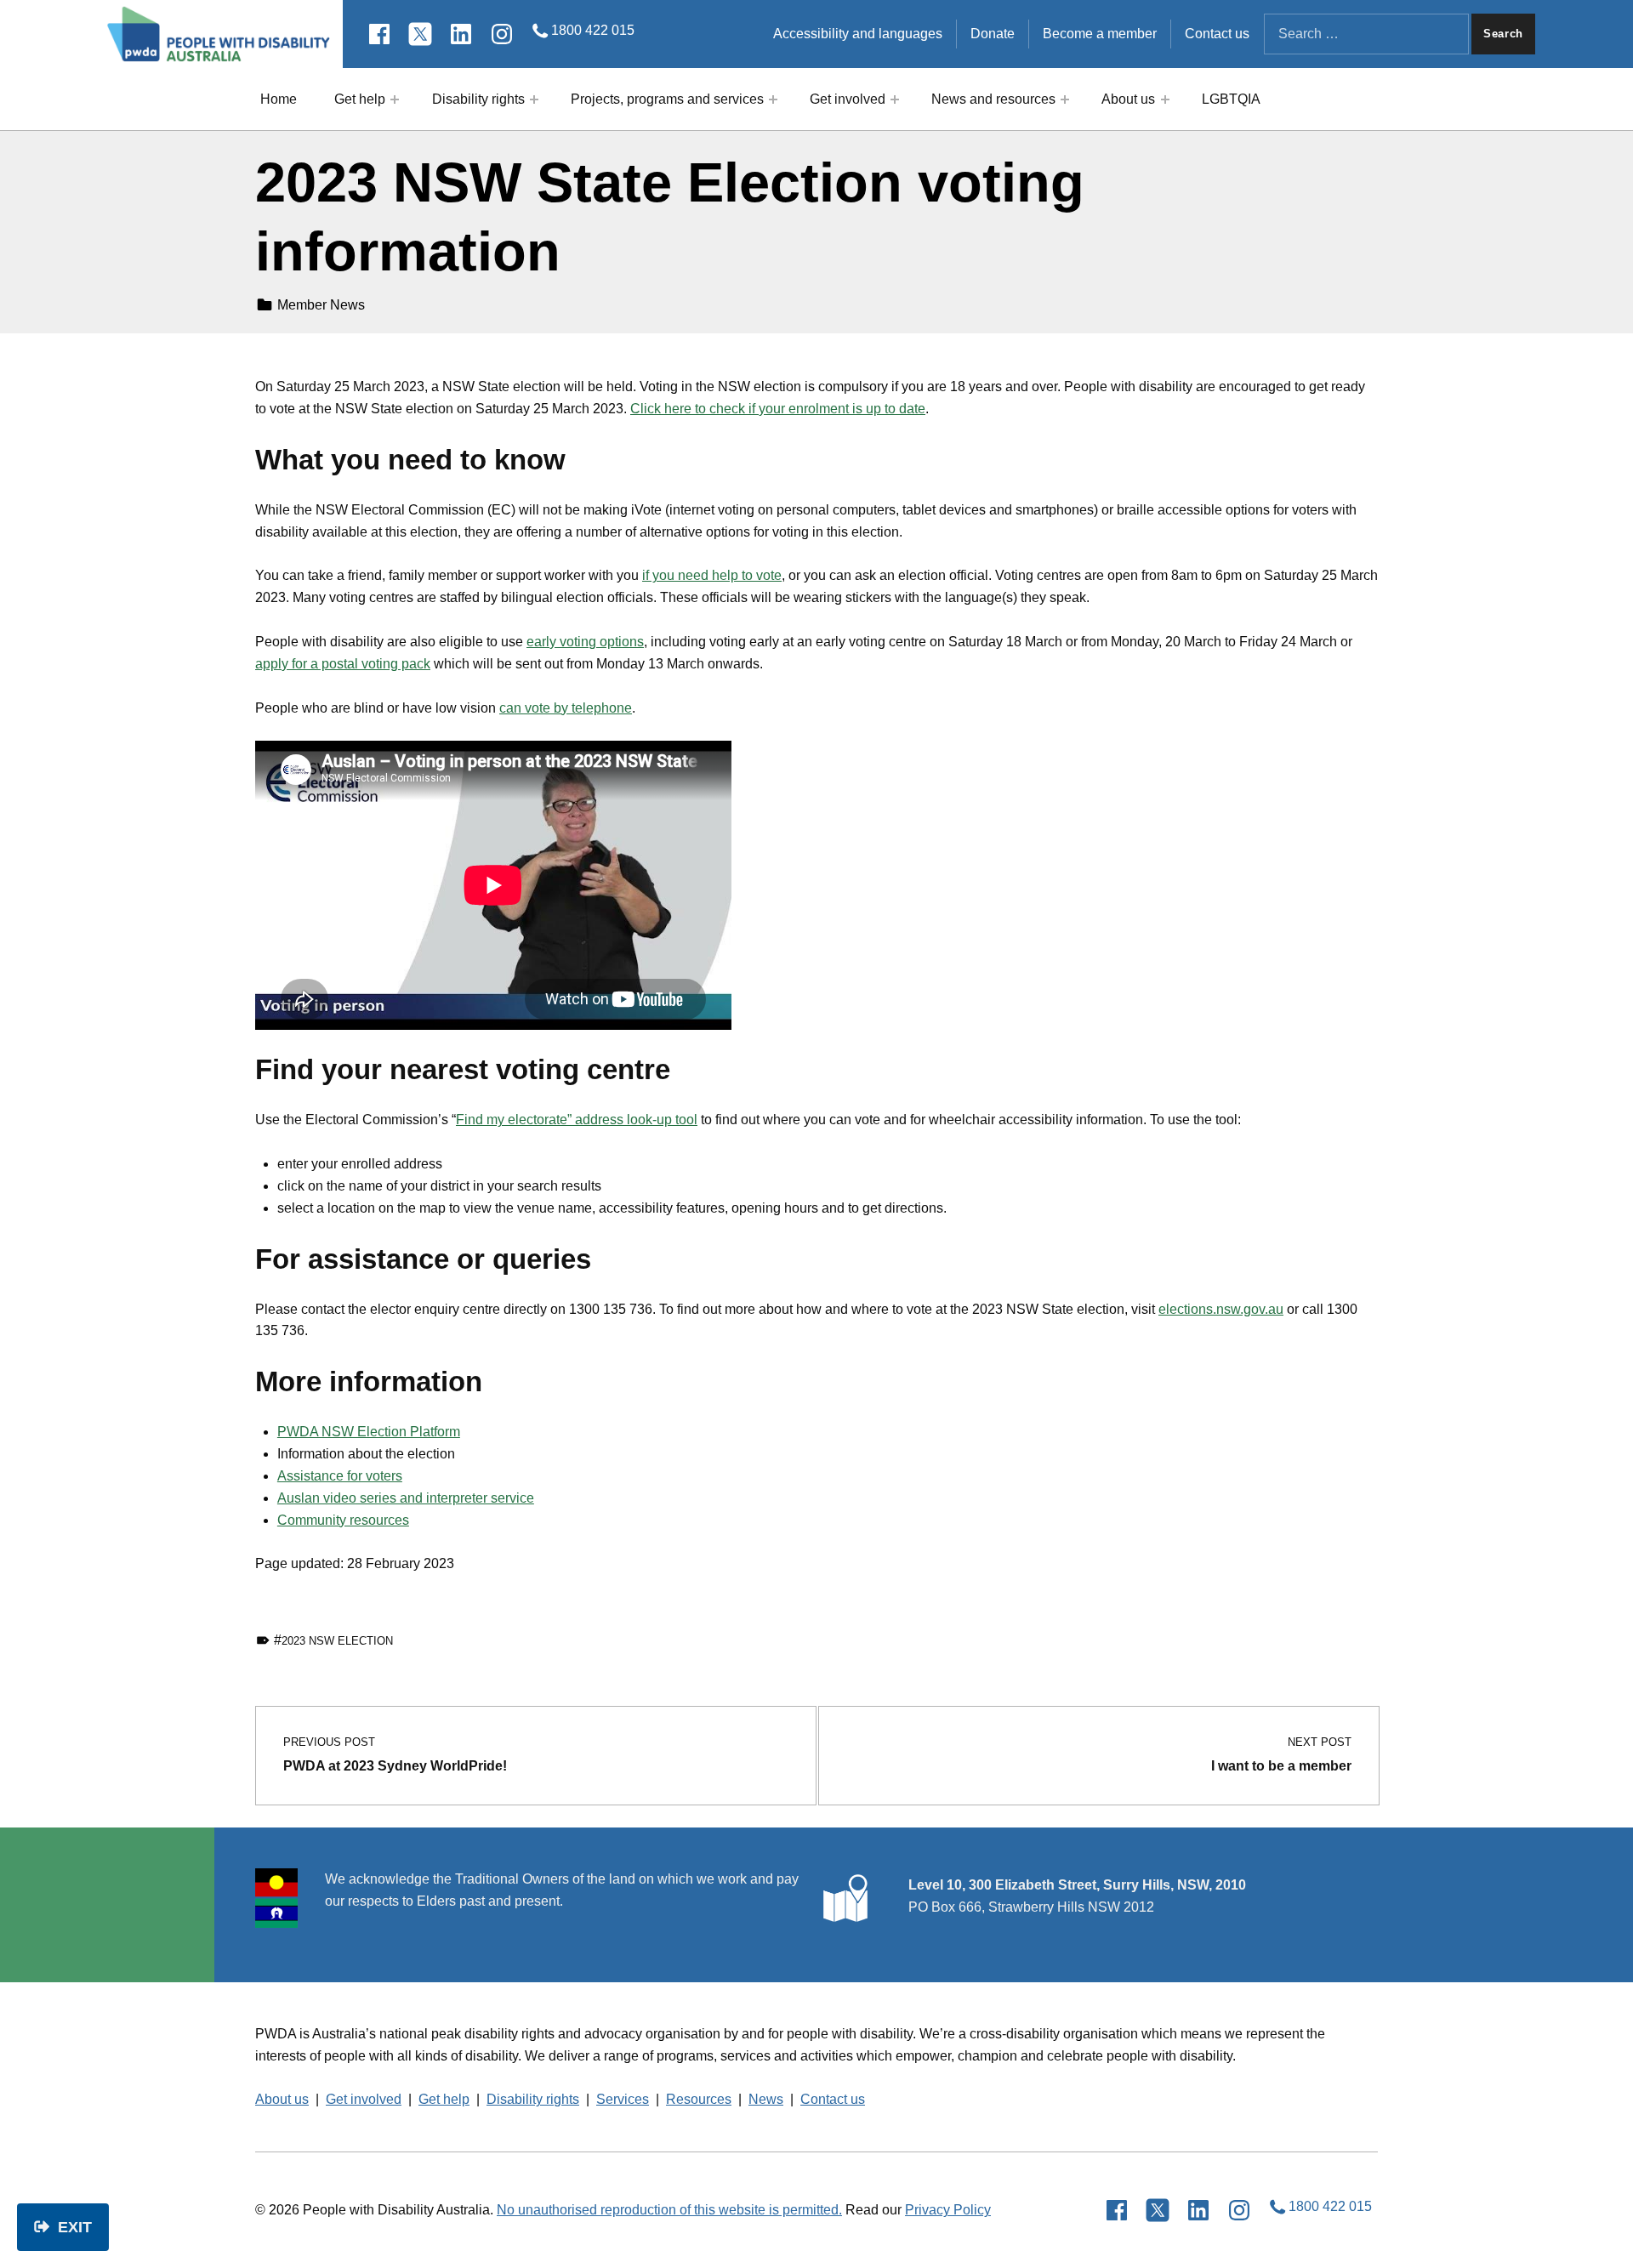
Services (623, 2099)
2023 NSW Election (337, 1641)
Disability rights (478, 99)
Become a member (1100, 34)
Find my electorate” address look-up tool (577, 1120)
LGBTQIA (1231, 99)
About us (1128, 99)
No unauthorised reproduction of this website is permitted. (669, 2210)
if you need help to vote (712, 575)
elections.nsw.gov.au (1221, 1309)
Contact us (1217, 34)
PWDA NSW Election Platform (369, 1432)
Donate (993, 34)
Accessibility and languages (858, 34)
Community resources (343, 1520)
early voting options (585, 642)
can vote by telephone (566, 708)
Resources (699, 2099)
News (766, 2099)
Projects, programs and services (667, 99)
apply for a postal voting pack (343, 664)
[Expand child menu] (395, 99)
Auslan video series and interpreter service (406, 1498)
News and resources (993, 99)
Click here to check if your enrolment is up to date (778, 409)
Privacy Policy (948, 2210)
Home (279, 99)
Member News (321, 305)
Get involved (848, 99)
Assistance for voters (340, 1476)
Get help (360, 99)
